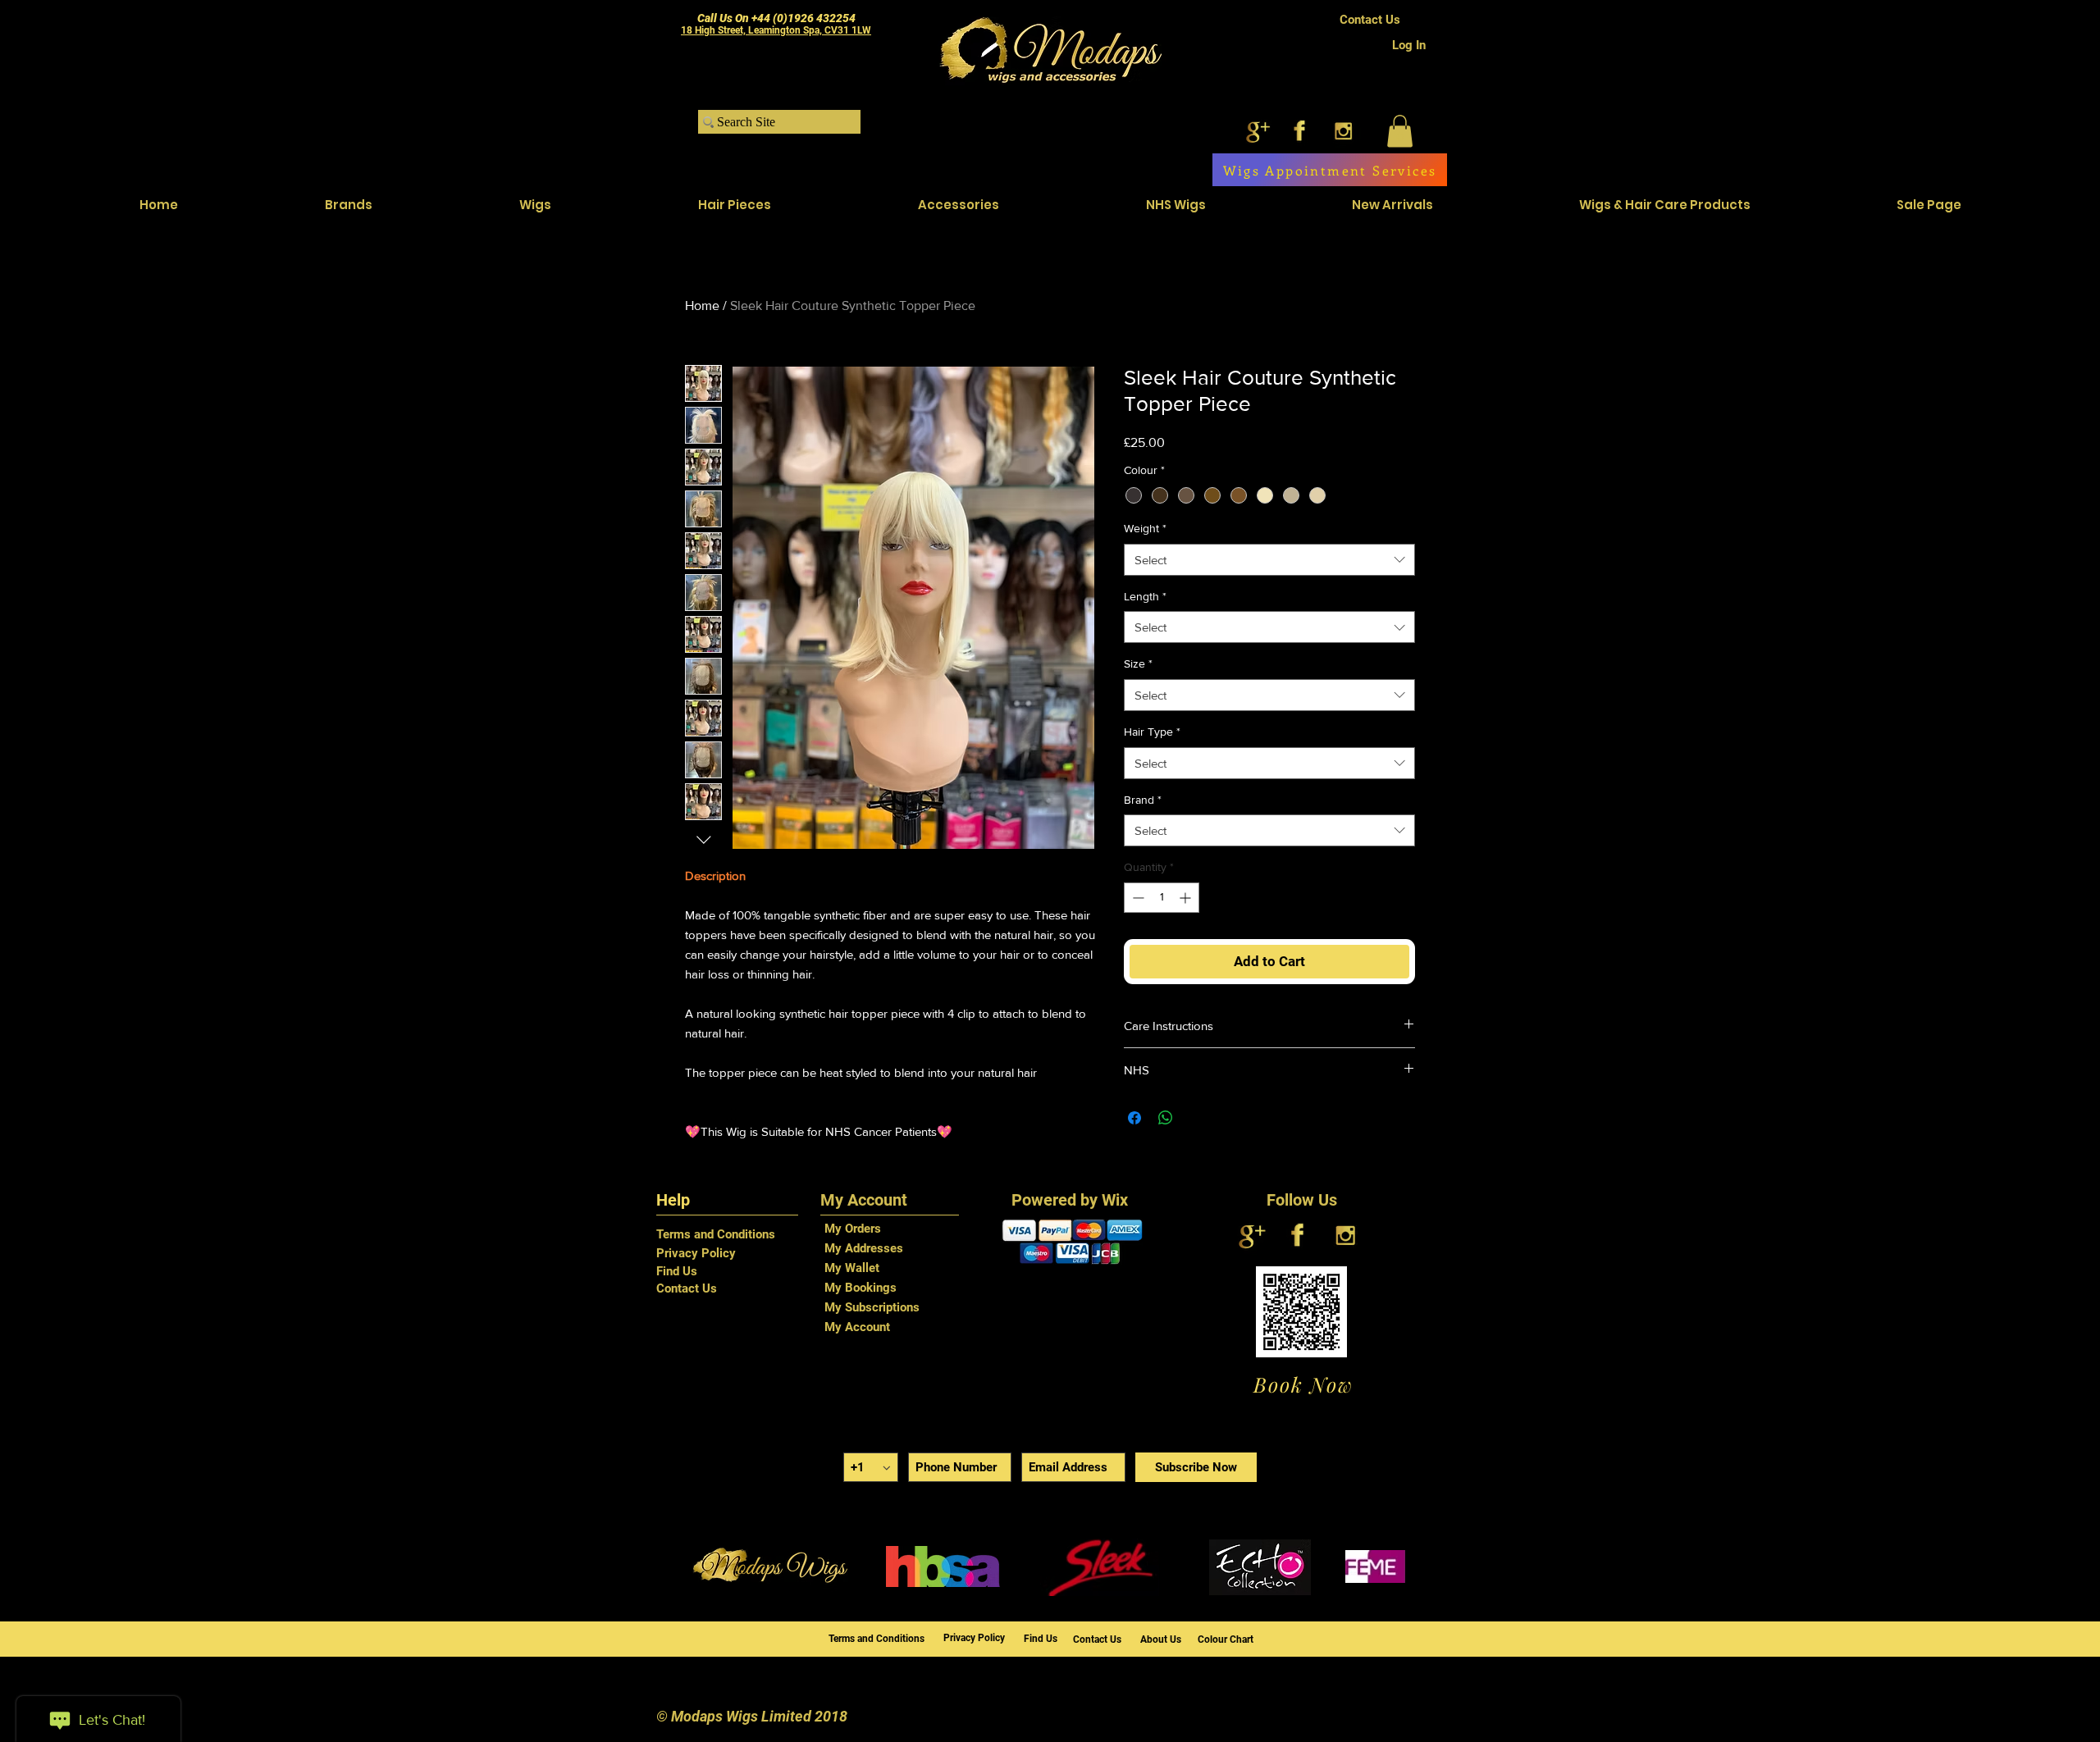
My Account (857, 1327)
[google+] (1256, 131)
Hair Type (1152, 732)
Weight (1145, 528)
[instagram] (1343, 131)
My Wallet (852, 1268)
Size (1138, 664)
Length (1145, 596)
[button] (1400, 131)
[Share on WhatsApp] (1166, 1118)
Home (702, 306)
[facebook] (1300, 131)
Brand (1143, 800)
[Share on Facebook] (1134, 1118)
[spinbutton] (1162, 898)
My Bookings (861, 1288)
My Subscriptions (872, 1307)
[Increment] (1187, 898)
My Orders (853, 1229)
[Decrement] (1137, 898)
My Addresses (864, 1248)
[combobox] (1269, 560)
